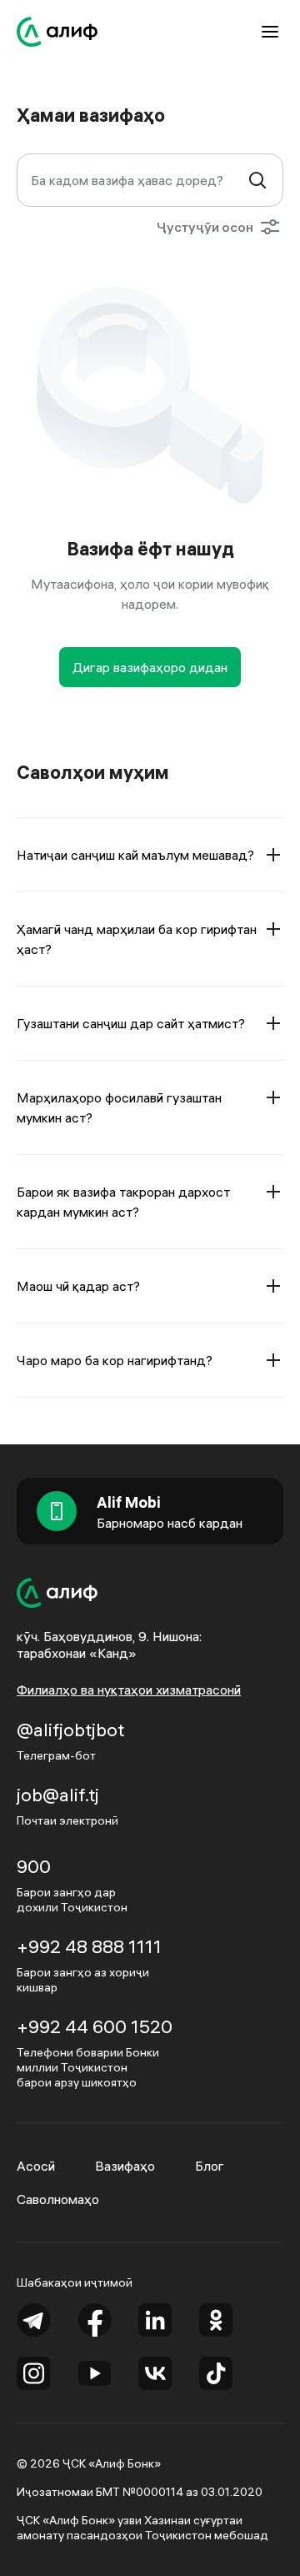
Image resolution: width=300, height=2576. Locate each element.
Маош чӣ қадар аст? (78, 1286)
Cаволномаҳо (58, 2199)
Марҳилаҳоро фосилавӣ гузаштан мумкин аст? (119, 1107)
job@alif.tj (58, 1795)
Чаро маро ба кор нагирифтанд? (115, 1360)
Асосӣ (36, 2166)
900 (34, 1866)
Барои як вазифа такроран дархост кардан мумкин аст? (123, 1202)
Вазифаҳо (125, 2166)
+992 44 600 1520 (95, 2026)
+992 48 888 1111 (89, 1946)
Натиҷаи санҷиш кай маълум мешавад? (135, 855)
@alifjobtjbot (70, 1730)
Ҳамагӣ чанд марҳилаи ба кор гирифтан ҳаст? (137, 939)
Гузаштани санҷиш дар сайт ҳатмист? (131, 1023)
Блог (210, 2166)
